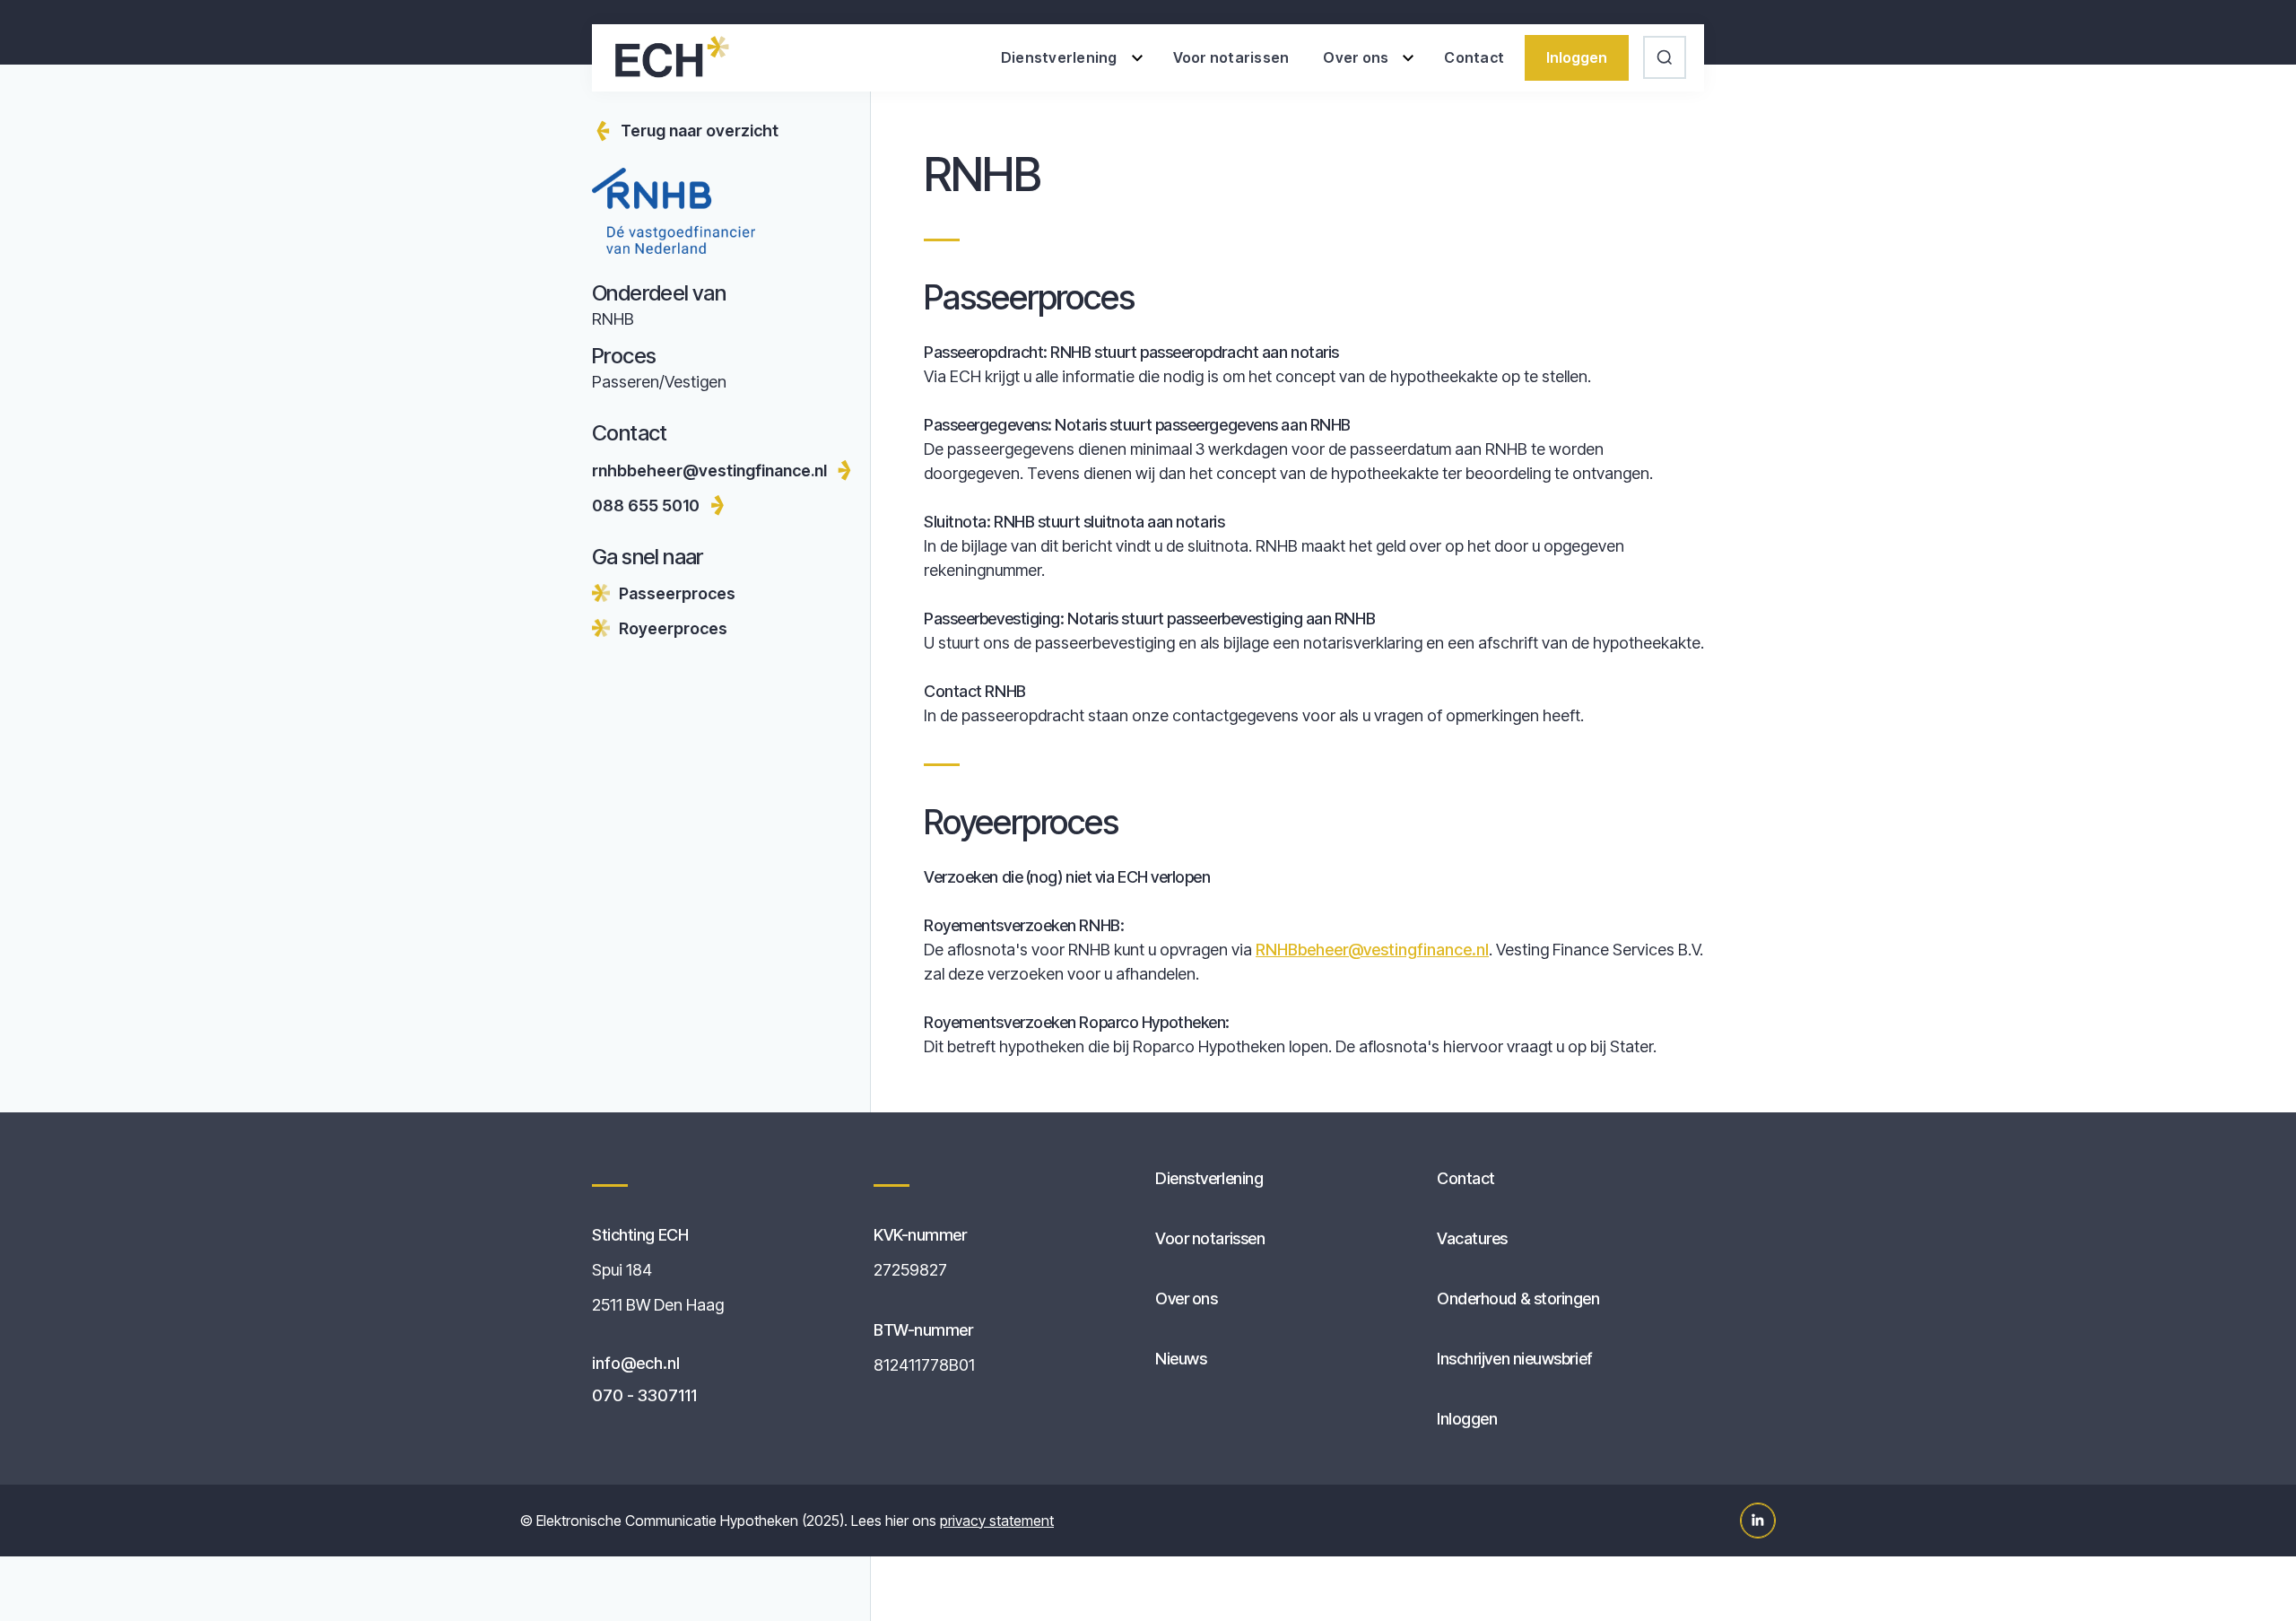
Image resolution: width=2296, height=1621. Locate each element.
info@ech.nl (636, 1363)
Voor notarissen (1231, 57)
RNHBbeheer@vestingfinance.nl (1372, 950)
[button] (1070, 58)
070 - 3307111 (644, 1395)
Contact (1474, 57)
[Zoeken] (1666, 57)
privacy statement (997, 1521)
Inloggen (1577, 57)
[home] (670, 57)
